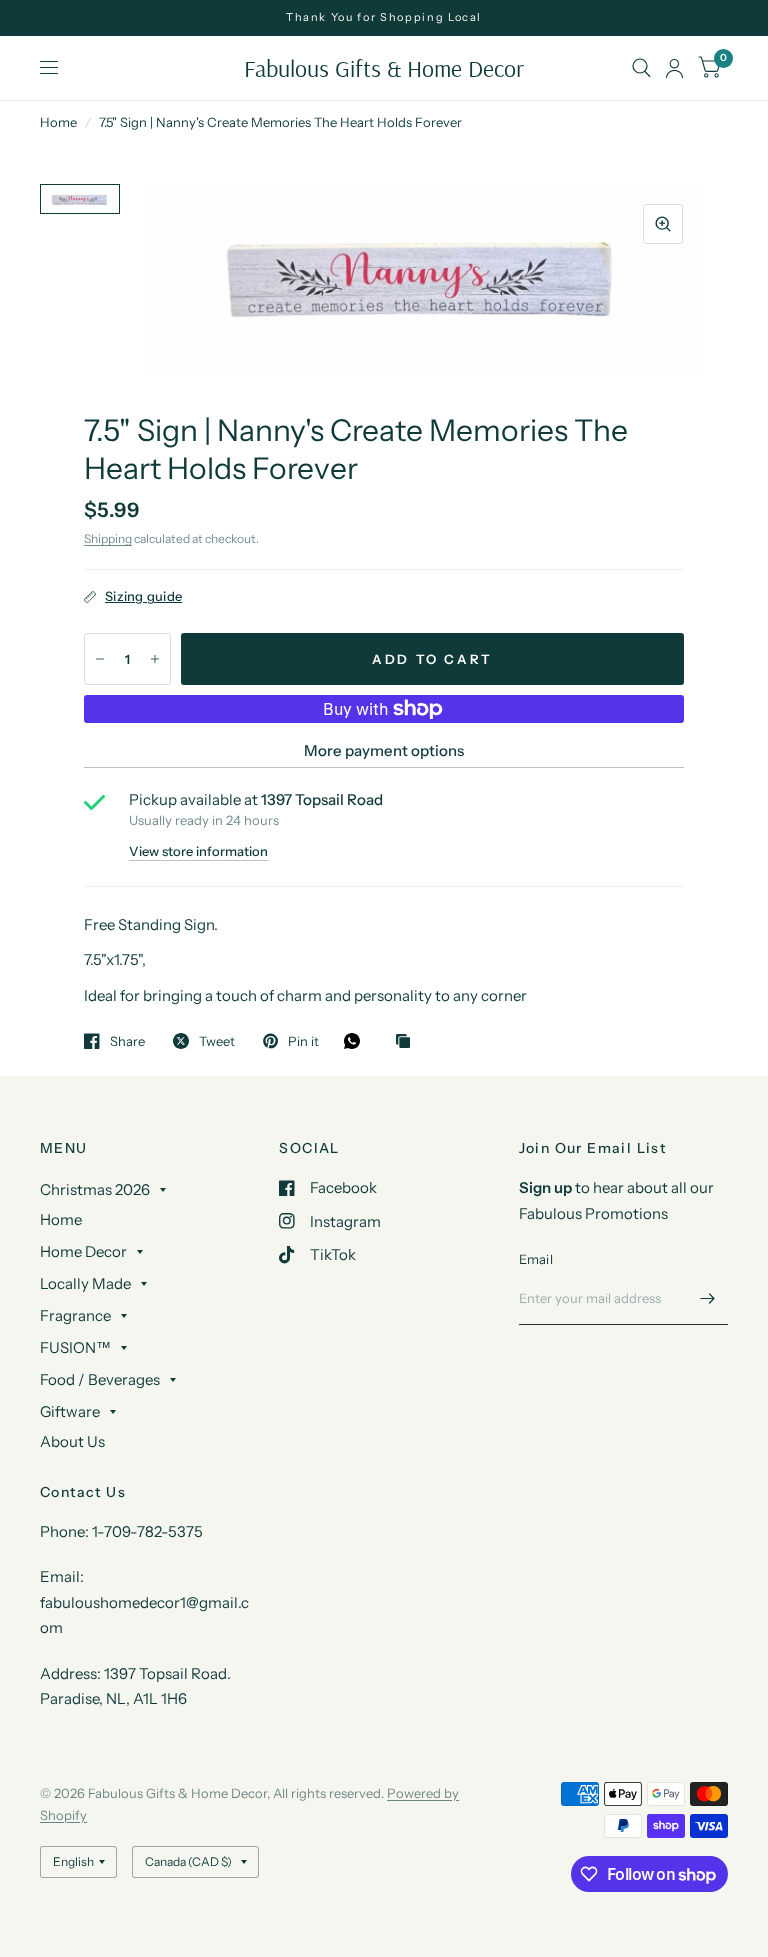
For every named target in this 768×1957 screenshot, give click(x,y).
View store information (198, 851)
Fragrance (75, 1315)
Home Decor (83, 1251)
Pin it (303, 1041)
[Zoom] (663, 224)
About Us (72, 1441)
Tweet (217, 1041)
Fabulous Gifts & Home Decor (384, 68)
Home (58, 122)
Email (536, 1259)
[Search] (641, 68)
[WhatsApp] (357, 1041)
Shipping (108, 538)
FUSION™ (75, 1347)
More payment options (384, 750)
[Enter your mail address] (708, 1299)
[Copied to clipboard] (408, 1042)
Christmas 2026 (95, 1189)
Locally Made (85, 1283)
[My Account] (674, 68)
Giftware (70, 1411)
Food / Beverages (100, 1379)
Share (127, 1041)
